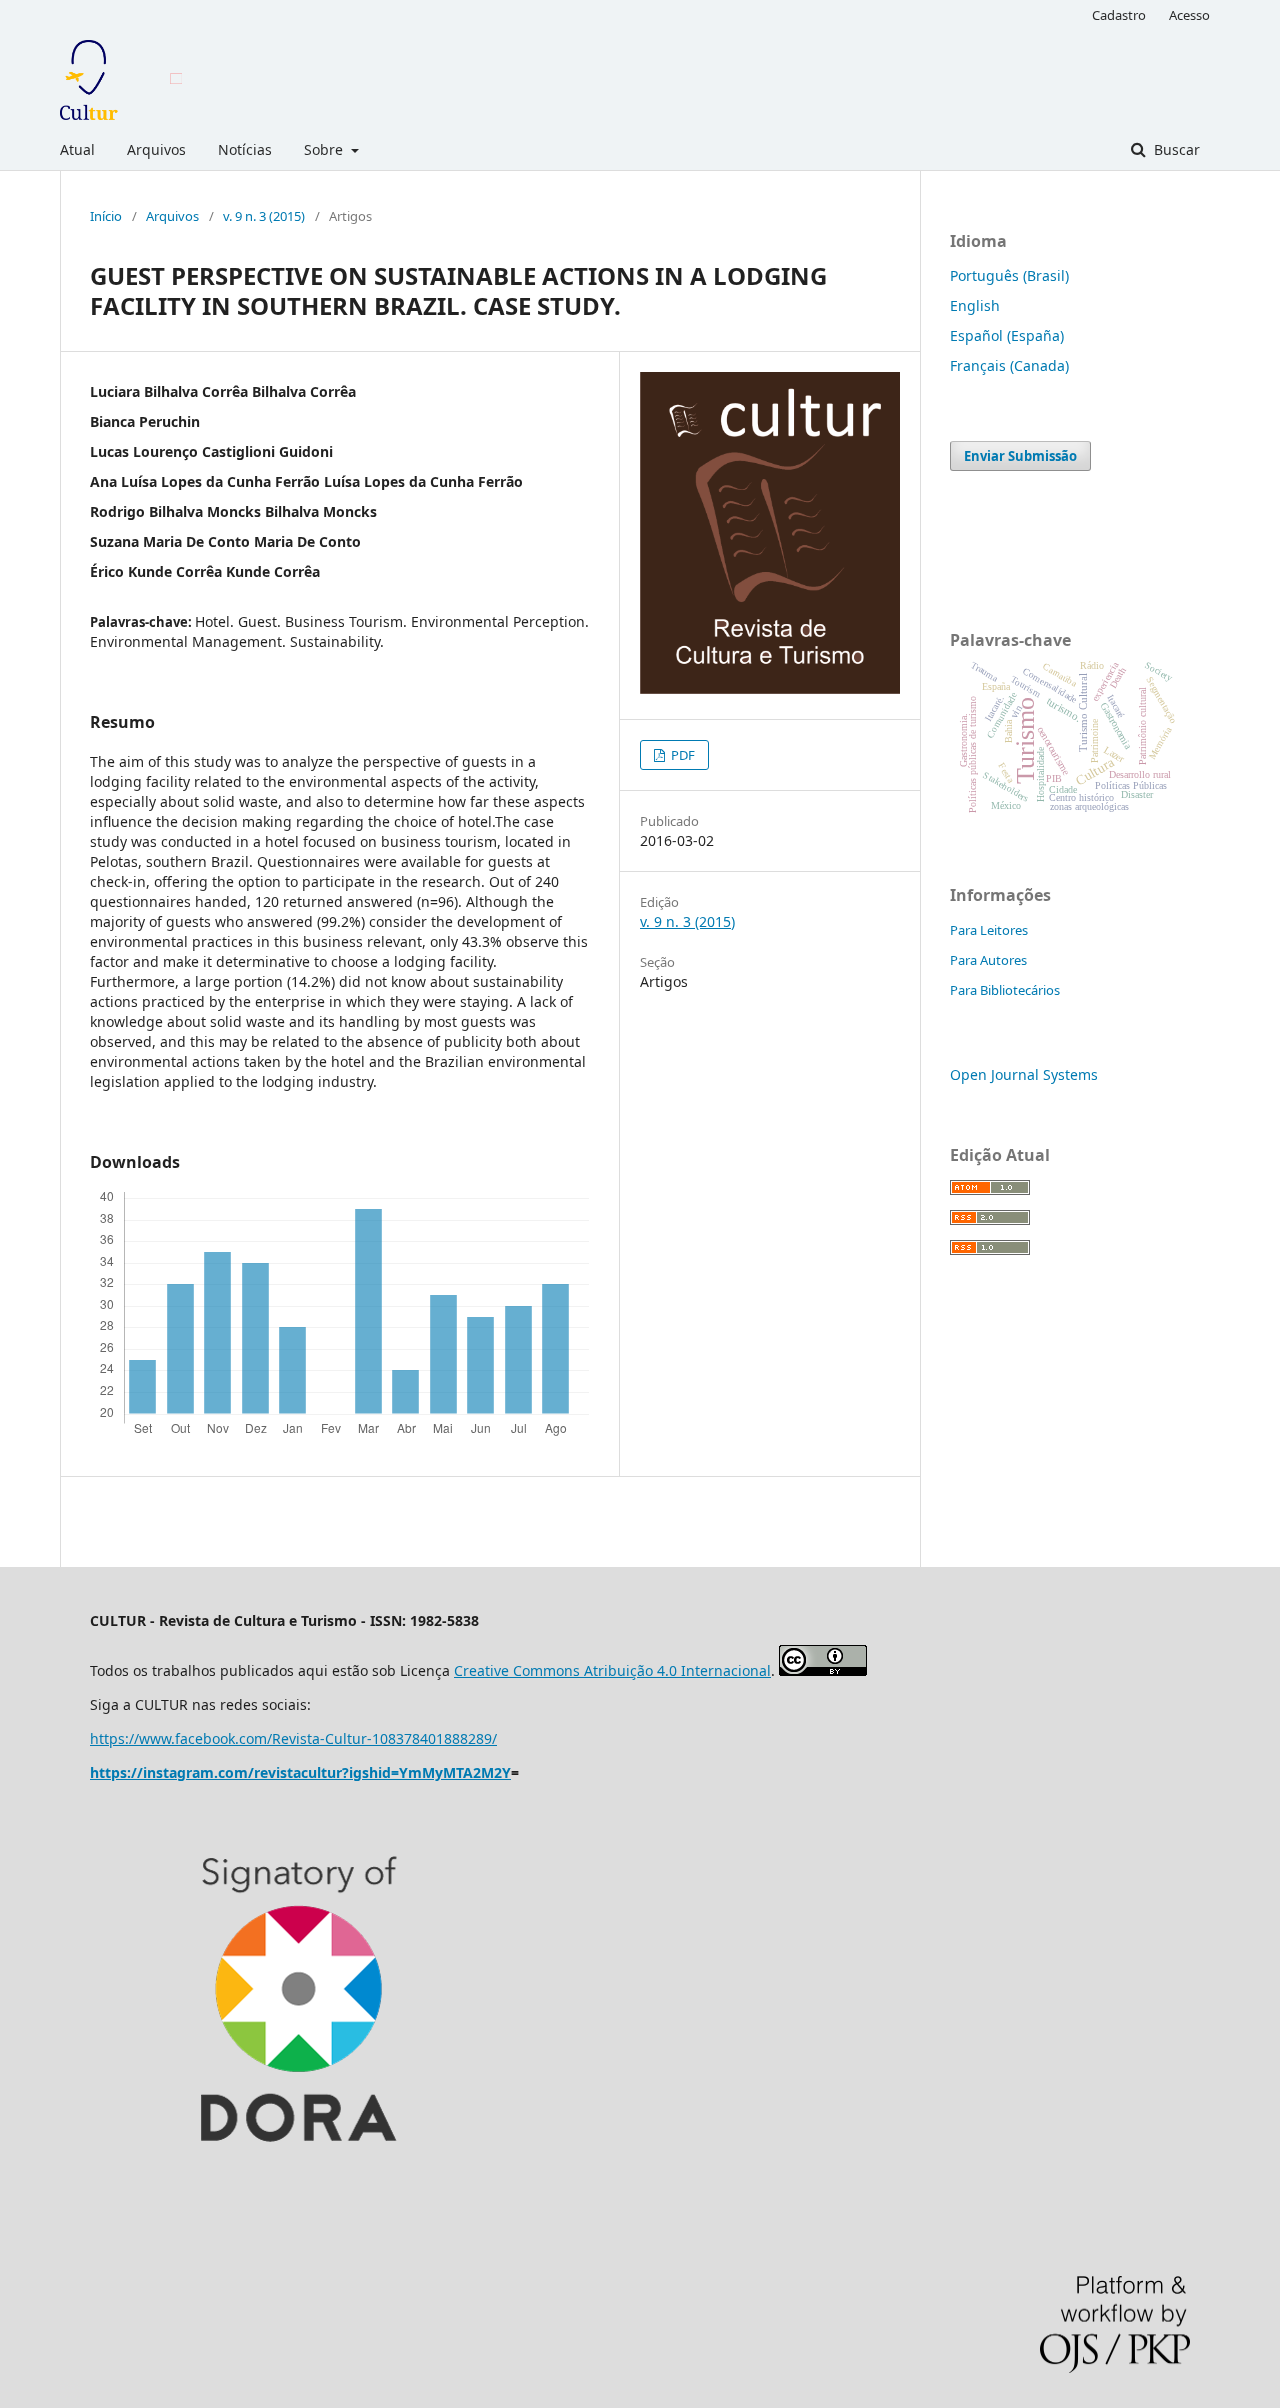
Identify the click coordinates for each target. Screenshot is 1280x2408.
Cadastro (1119, 15)
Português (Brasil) (1009, 275)
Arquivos (156, 149)
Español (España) (1007, 335)
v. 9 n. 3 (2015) (264, 216)
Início (106, 216)
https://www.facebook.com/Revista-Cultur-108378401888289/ (293, 1738)
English (975, 305)
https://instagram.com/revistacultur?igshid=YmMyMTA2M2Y (300, 1772)
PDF (681, 755)
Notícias (245, 149)
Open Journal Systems (1024, 1074)
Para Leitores (989, 930)
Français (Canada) (1009, 365)
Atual (77, 149)
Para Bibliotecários (1005, 990)
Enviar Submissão (1020, 456)
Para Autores (988, 960)
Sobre (325, 149)
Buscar (1175, 149)
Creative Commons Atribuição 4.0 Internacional (612, 1670)
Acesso (1189, 15)
